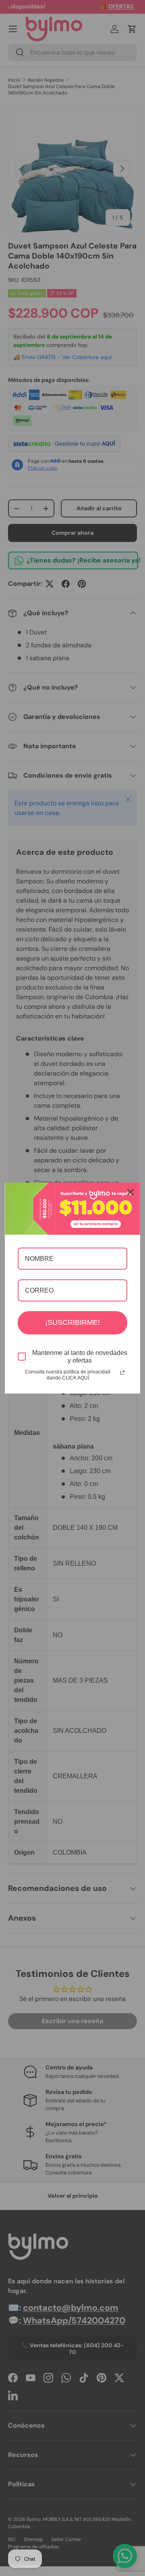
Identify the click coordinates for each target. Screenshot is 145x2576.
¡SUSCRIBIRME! (72, 1322)
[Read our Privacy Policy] (122, 1373)
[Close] (130, 1192)
